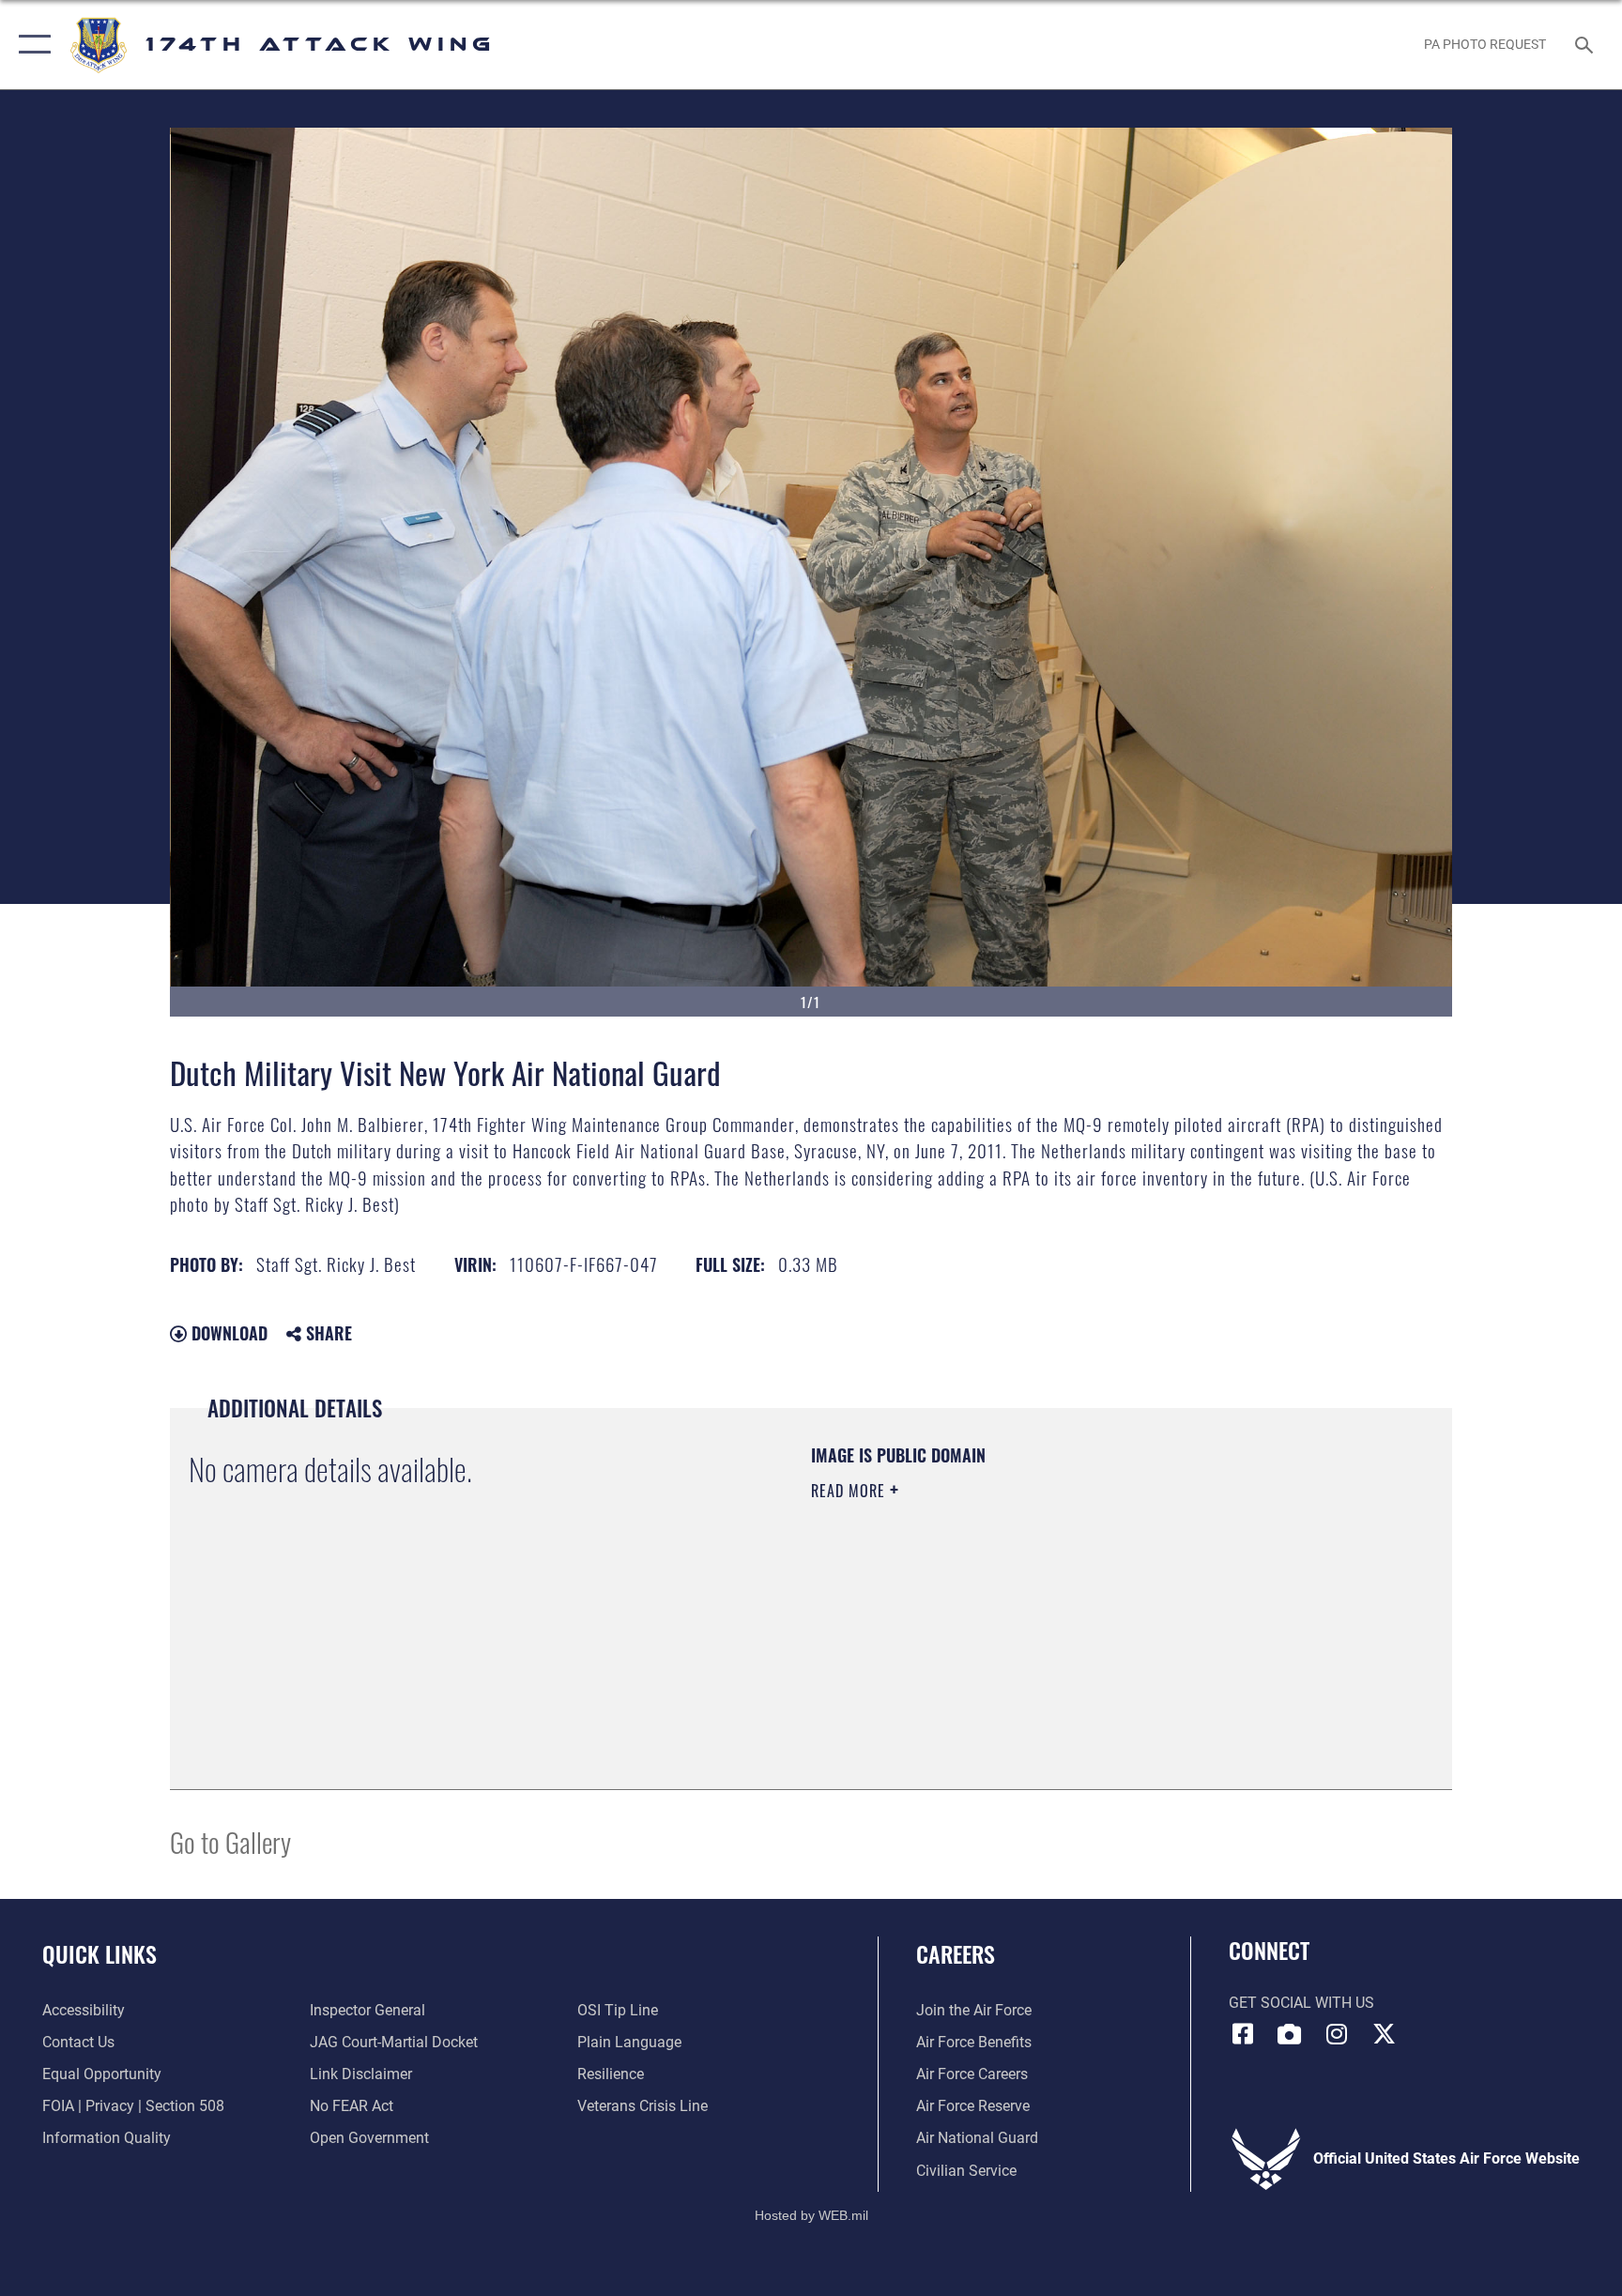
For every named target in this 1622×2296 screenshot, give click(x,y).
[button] (31, 45)
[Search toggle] (1586, 44)
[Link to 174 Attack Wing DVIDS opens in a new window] (1290, 2034)
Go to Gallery (230, 1841)
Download (227, 1333)
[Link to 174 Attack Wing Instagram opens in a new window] (1337, 2034)
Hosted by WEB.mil (811, 2215)
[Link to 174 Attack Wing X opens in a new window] (1384, 2034)
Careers (956, 1953)
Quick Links (99, 1953)
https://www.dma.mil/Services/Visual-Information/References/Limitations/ (1031, 1610)
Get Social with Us (1301, 2003)
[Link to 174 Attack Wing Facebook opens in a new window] (1243, 2034)
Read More (850, 1491)
